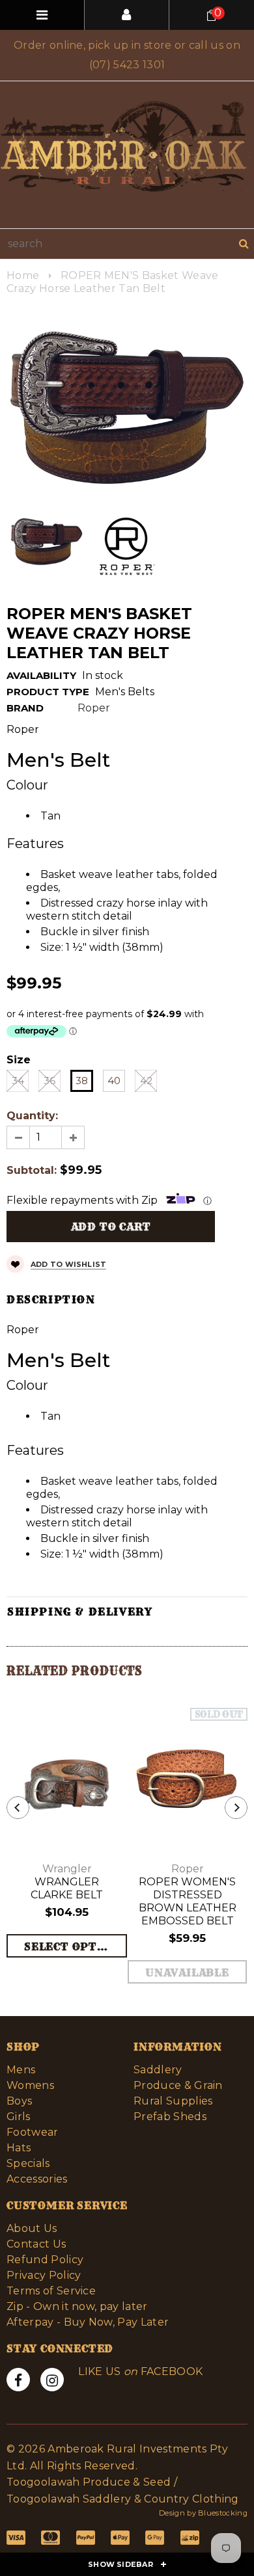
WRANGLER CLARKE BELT (67, 1888)
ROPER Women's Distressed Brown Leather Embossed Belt (188, 1901)
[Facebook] (18, 2380)
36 (49, 1081)
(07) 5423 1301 (127, 65)
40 (114, 1081)
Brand (25, 708)
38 (82, 1081)
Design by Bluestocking (203, 2513)
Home (23, 275)
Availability (41, 675)
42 (146, 1081)
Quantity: (32, 1116)
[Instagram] (52, 2380)
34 (18, 1081)
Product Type (48, 692)
